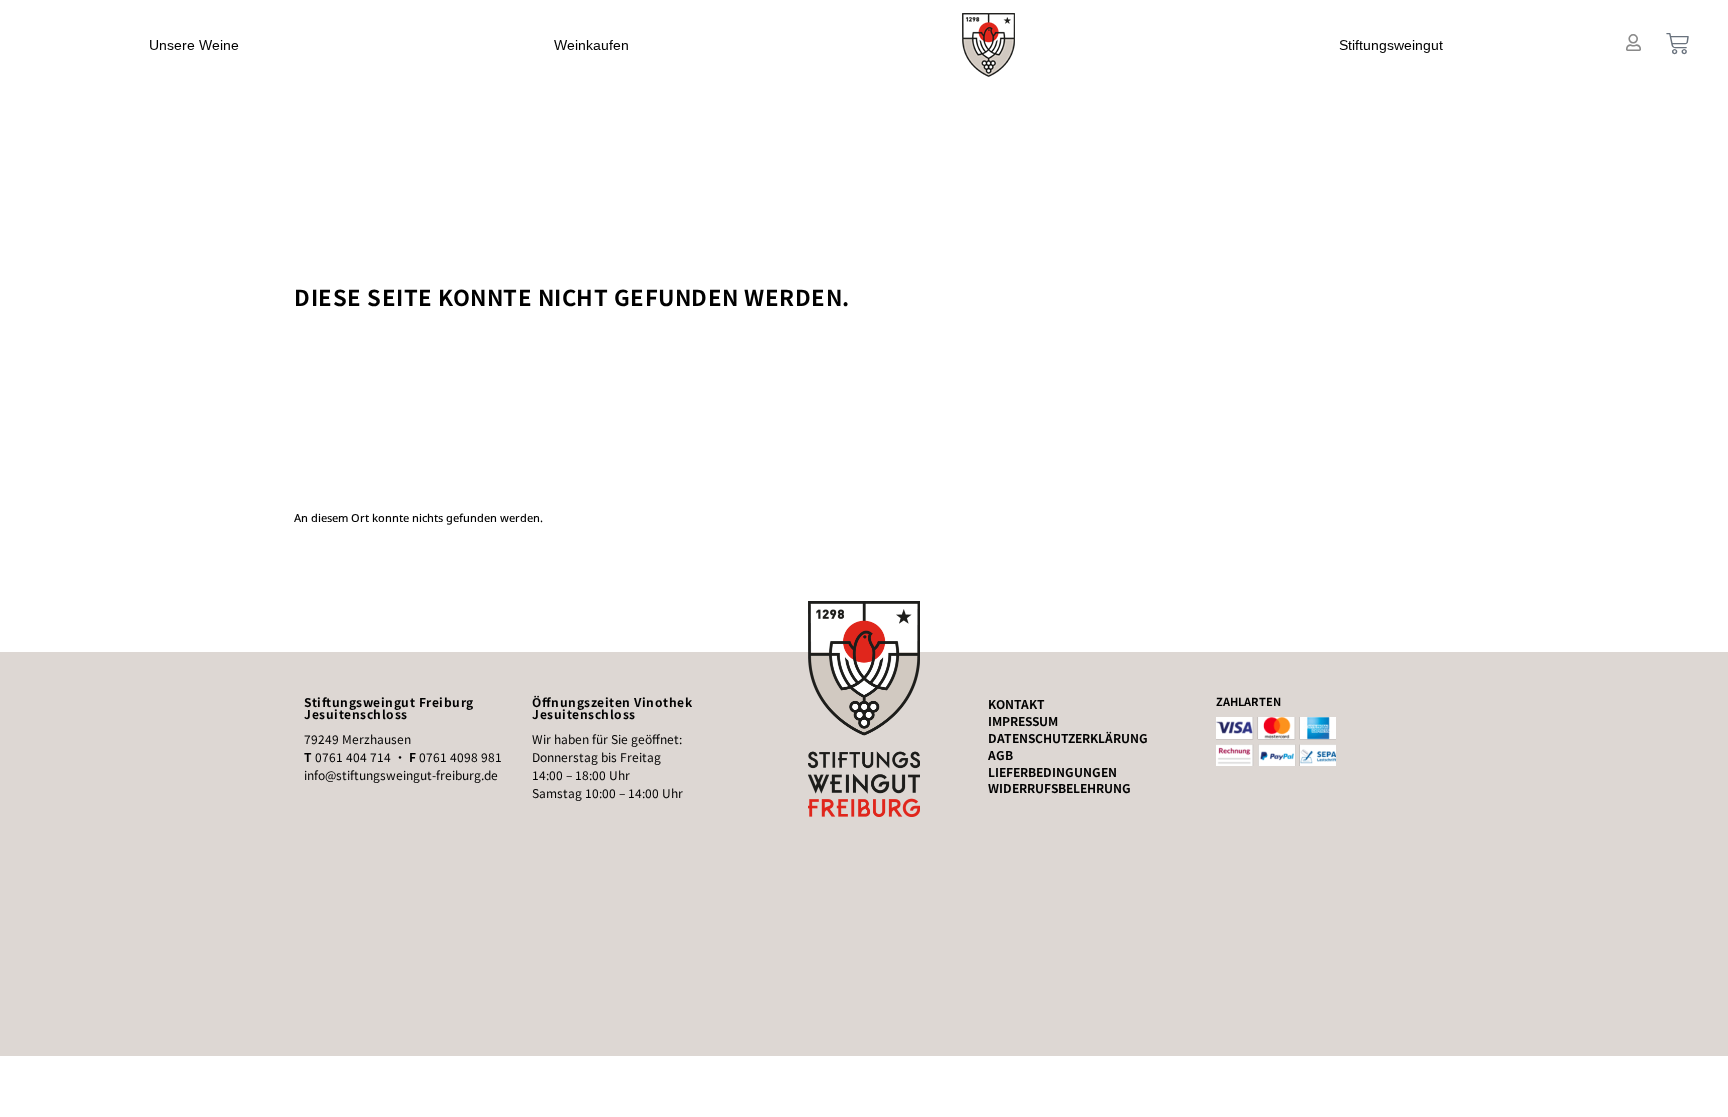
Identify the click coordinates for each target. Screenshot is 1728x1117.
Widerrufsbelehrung (1059, 788)
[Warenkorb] (1677, 43)
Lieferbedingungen (1052, 772)
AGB (1000, 755)
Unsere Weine (194, 45)
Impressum (1023, 721)
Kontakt (1016, 704)
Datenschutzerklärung (1068, 738)
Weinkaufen (591, 45)
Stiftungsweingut (1391, 45)
